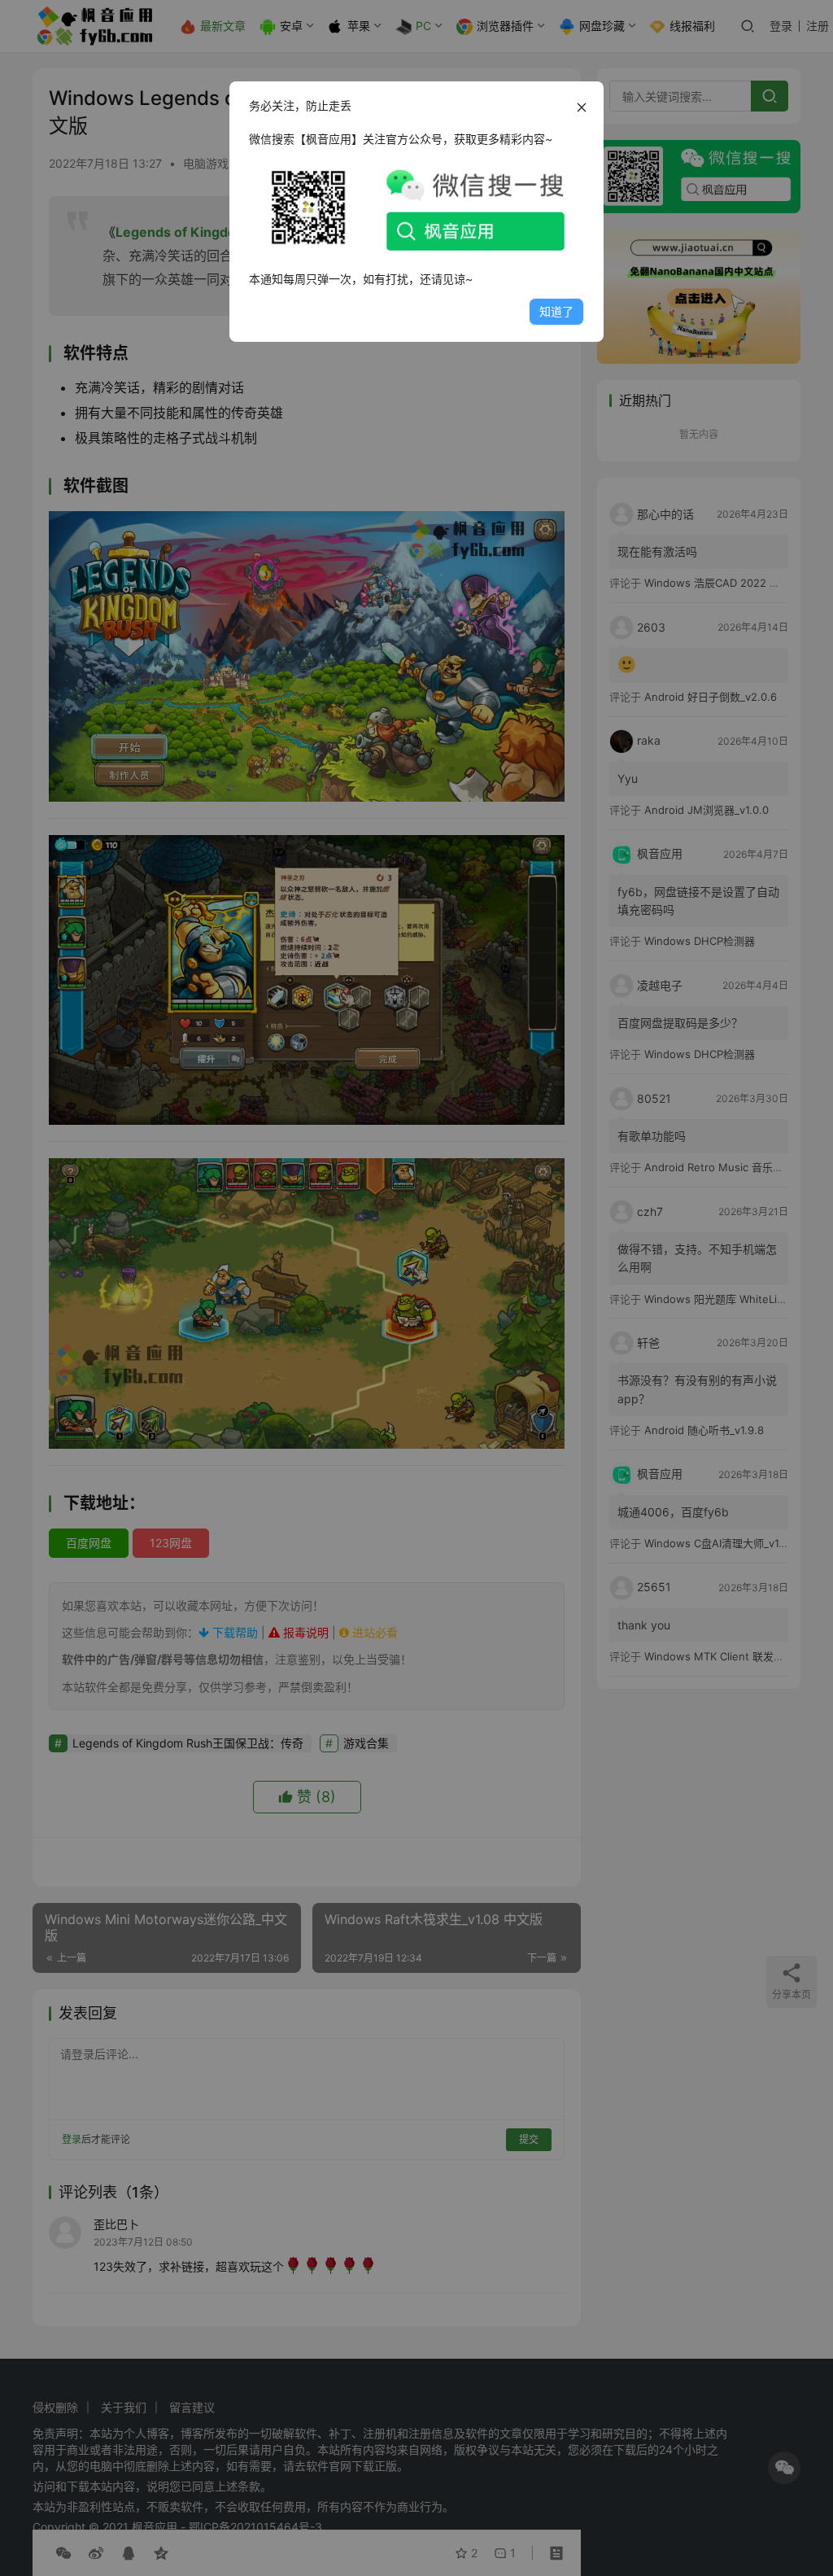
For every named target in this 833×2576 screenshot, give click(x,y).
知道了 (556, 311)
